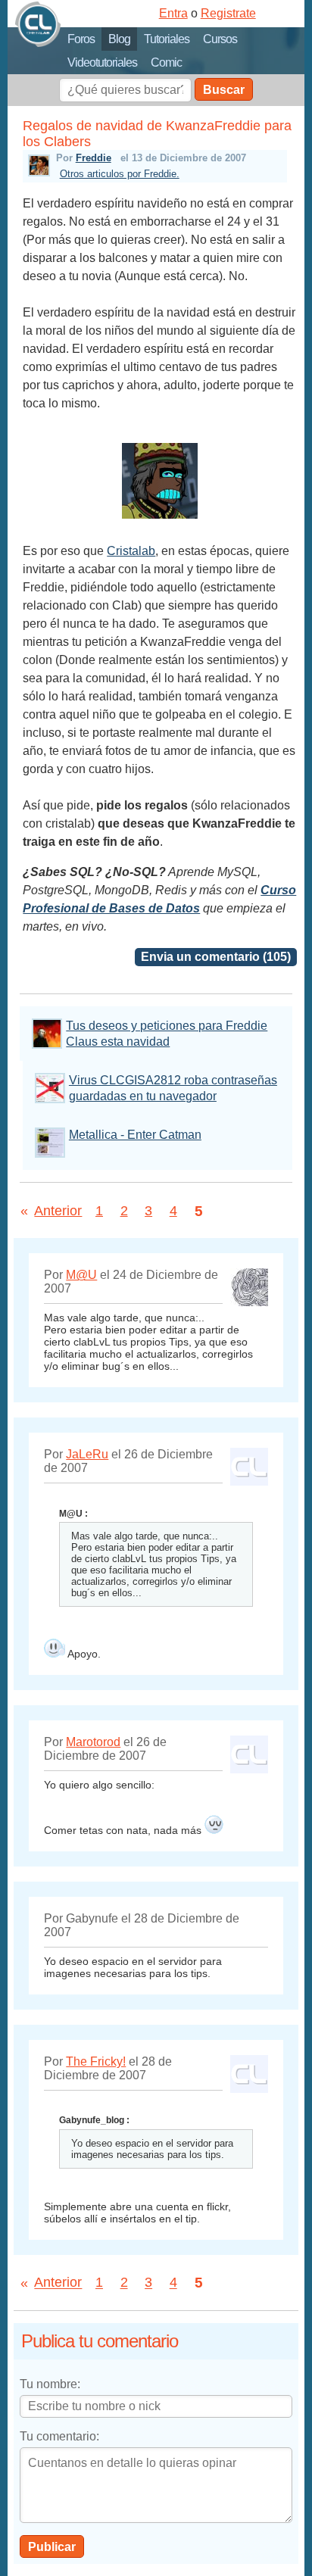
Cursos (220, 39)
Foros (81, 39)
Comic (166, 62)
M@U (81, 1275)
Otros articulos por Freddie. (120, 174)
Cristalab (131, 551)
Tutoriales (167, 39)
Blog (119, 39)
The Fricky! (96, 2061)
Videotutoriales (102, 62)
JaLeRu (87, 1454)
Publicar (52, 2547)
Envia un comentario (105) (216, 957)
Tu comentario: (59, 2436)
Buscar (224, 90)
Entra (173, 13)
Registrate (228, 13)
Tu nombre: (50, 2384)
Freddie (94, 158)
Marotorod (93, 1742)
